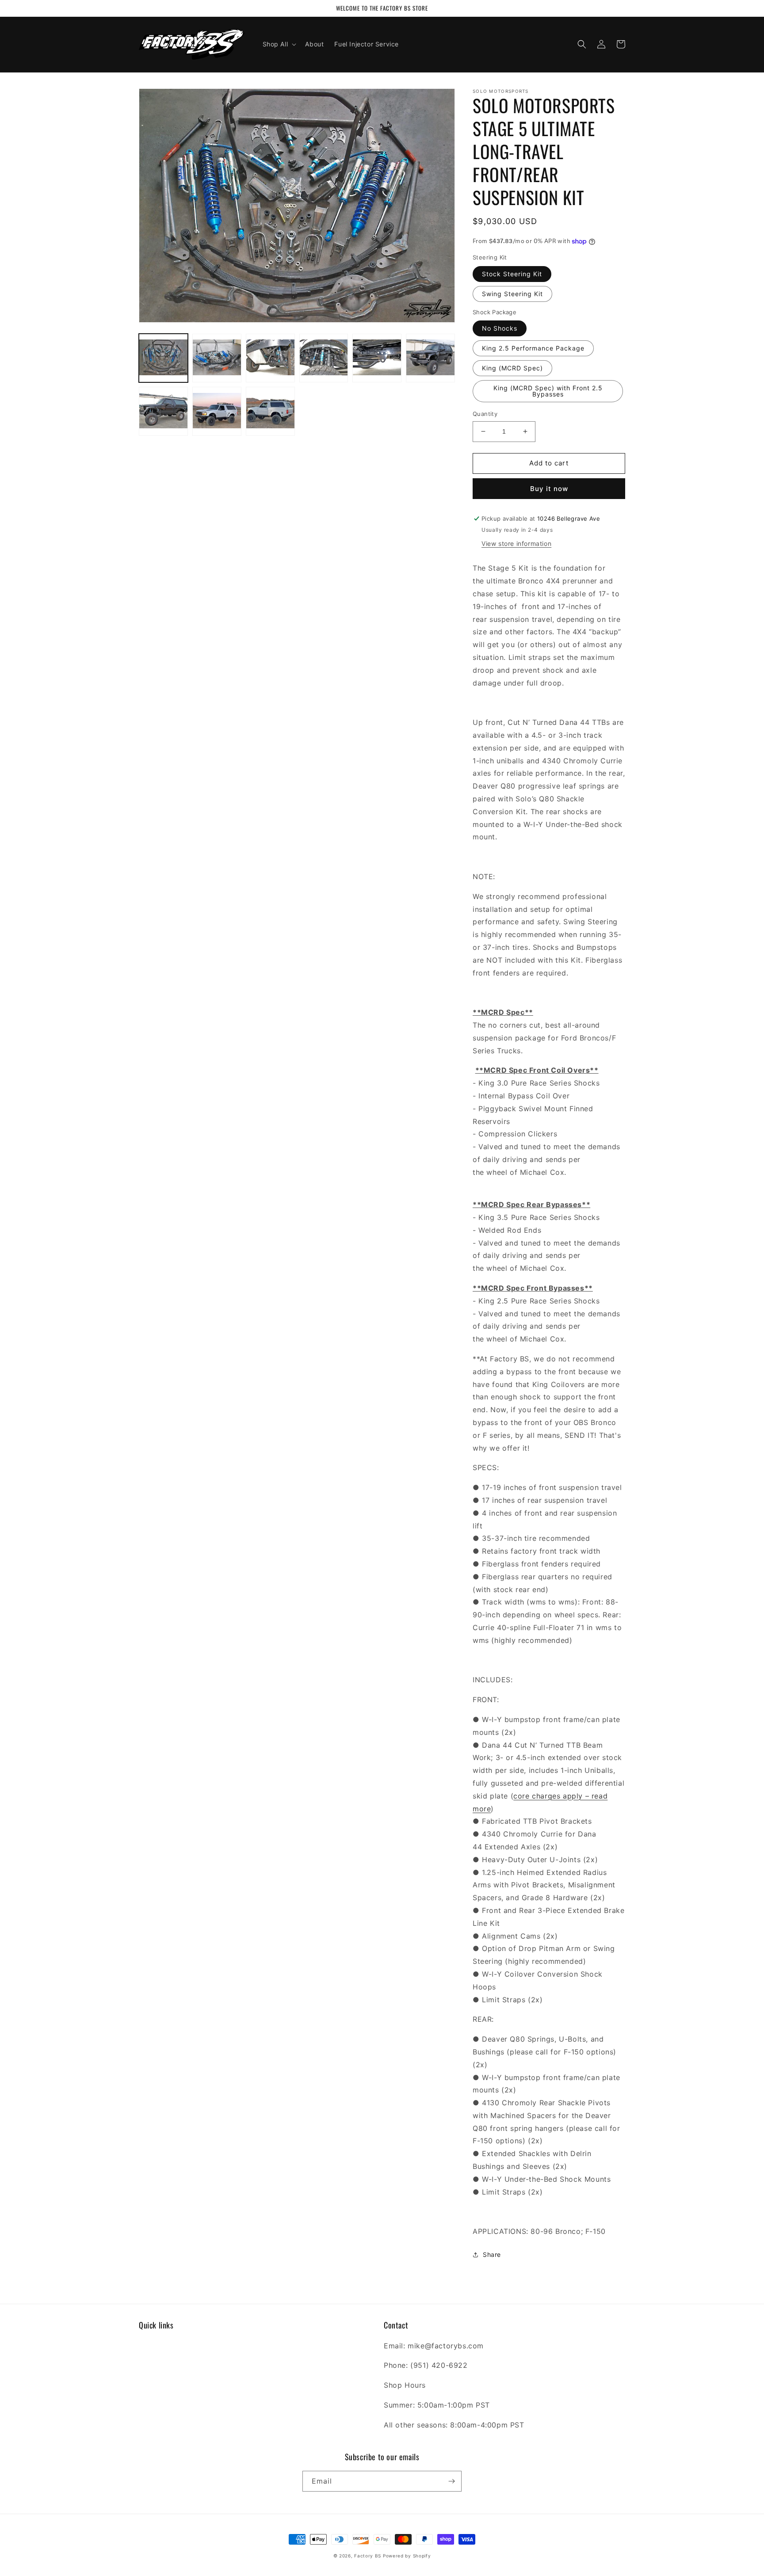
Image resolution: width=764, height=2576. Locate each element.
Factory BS (368, 2556)
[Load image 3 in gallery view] (270, 358)
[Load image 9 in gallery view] (270, 411)
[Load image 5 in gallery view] (377, 358)
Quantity (485, 414)
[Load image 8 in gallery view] (217, 411)
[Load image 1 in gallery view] (163, 358)
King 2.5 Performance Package (533, 348)
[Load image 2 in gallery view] (217, 358)
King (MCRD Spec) (512, 368)
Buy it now (549, 489)
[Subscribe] (451, 2481)
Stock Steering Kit (512, 274)
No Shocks (500, 328)
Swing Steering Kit (512, 294)
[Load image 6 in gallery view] (430, 358)
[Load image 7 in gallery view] (163, 411)
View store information (516, 543)
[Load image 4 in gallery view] (324, 358)
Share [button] (492, 2254)
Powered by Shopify (407, 2556)
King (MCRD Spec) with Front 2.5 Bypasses (548, 391)
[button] (279, 44)
